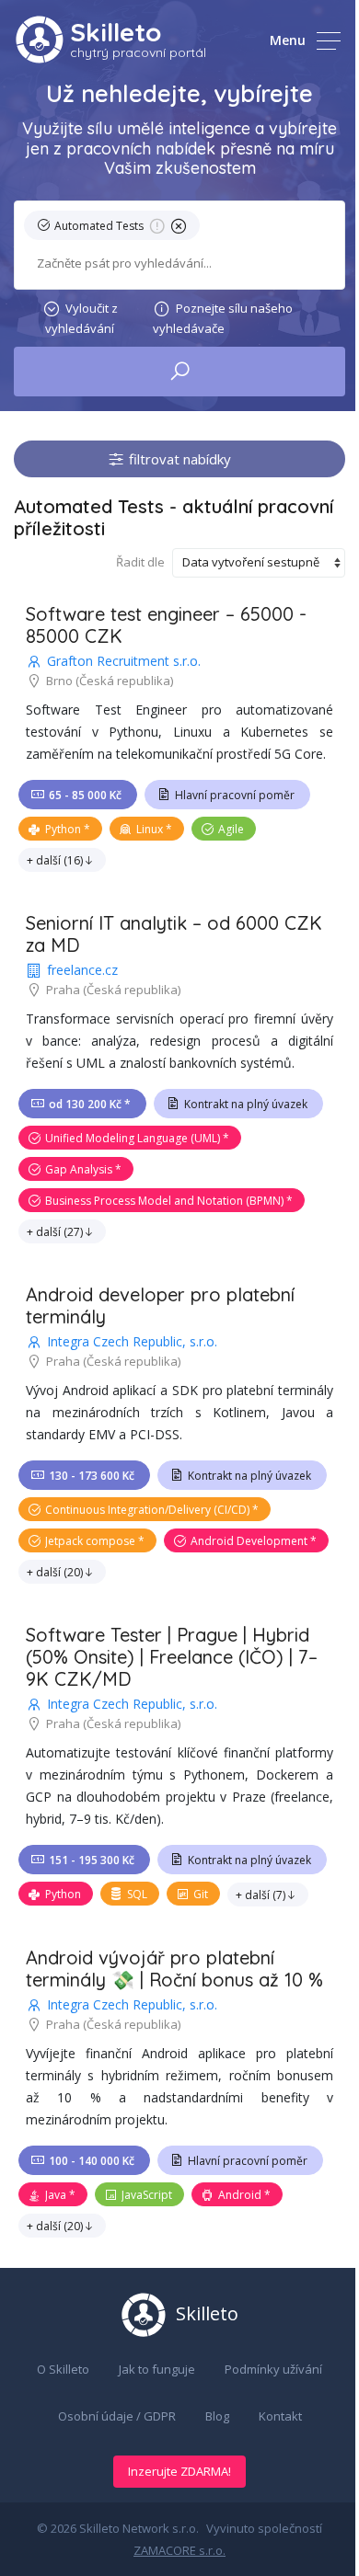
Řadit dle (140, 562)
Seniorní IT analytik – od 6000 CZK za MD (174, 934)
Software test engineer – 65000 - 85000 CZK (166, 625)
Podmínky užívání (273, 2369)
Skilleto (116, 32)
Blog (217, 2416)
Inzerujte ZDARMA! (179, 2471)
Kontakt (280, 2416)
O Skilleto (63, 2369)
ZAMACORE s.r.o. (179, 2550)
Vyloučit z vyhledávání (81, 318)
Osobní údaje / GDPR (117, 2416)
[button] (116, 229)
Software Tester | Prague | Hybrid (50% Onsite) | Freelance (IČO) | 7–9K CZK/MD (172, 1657)
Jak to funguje (157, 2369)
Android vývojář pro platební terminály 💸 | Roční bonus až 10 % (174, 1969)
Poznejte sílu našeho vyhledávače (223, 318)
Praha (63, 990)
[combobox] (179, 263)
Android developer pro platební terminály (160, 1305)
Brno (59, 681)
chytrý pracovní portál (138, 52)
